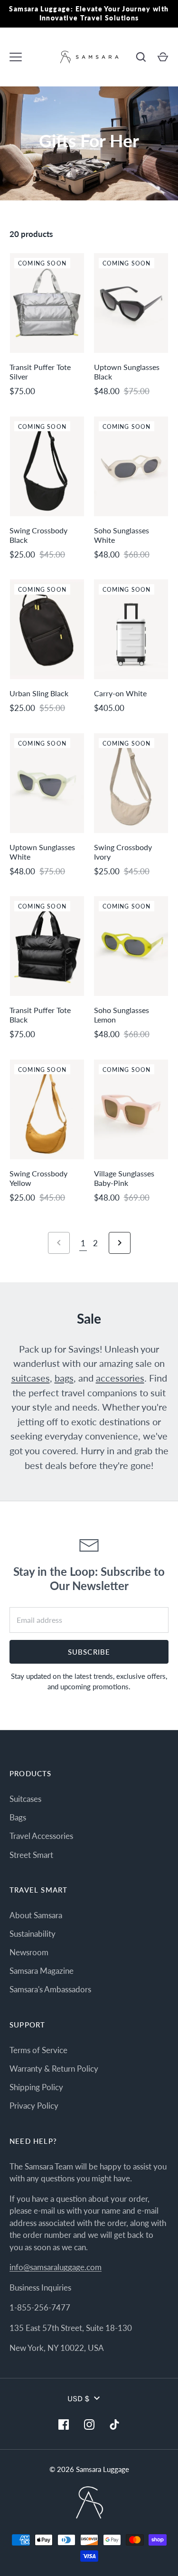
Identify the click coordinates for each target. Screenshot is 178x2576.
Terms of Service (38, 2050)
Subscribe (89, 1652)
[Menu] (16, 57)
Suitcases (25, 1799)
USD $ (79, 2398)
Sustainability (33, 1934)
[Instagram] (89, 2424)
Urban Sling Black (39, 693)
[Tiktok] (115, 2424)
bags (64, 1378)
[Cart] (163, 57)
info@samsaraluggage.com (56, 2267)
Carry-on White (120, 693)
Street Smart (31, 1855)
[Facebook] (64, 2424)
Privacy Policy (34, 2106)
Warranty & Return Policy (54, 2069)
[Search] (141, 57)
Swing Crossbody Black (38, 535)
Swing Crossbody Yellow (38, 1178)
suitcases (31, 1378)
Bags (18, 1817)
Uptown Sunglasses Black (127, 372)
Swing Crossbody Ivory (123, 852)
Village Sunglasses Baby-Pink (124, 1178)
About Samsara (36, 1915)
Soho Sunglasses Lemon (122, 1015)
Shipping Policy (36, 2087)
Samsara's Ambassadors (50, 1989)
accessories (120, 1378)
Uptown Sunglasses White (42, 852)
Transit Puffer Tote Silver (40, 372)
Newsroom (29, 1952)
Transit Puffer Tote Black (40, 1015)
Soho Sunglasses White (122, 535)
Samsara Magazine (42, 1971)
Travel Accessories (41, 1836)
